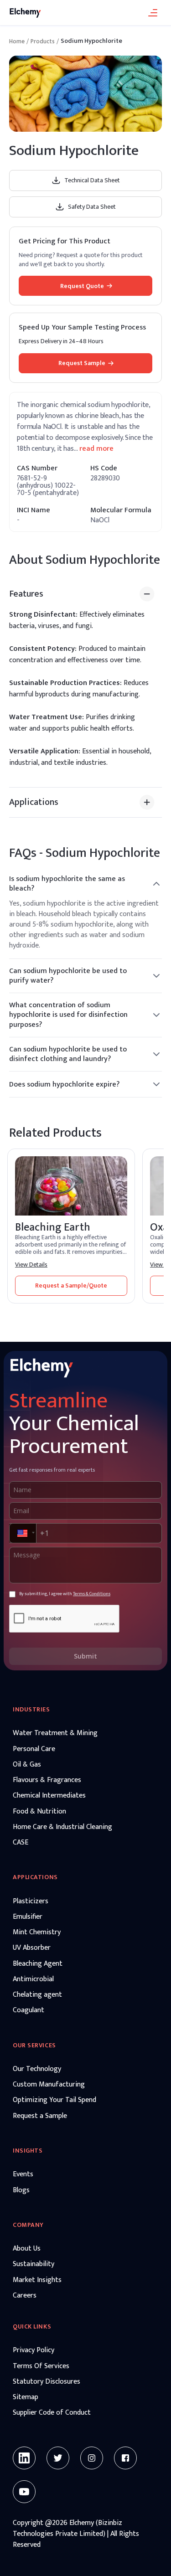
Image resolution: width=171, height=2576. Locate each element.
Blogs (21, 2190)
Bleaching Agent (38, 1964)
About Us (27, 2249)
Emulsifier (28, 1917)
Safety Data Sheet (92, 207)
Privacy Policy (34, 2350)
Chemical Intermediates (49, 1796)
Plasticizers (31, 1901)
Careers (25, 2296)
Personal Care (34, 1749)
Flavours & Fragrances (47, 1780)
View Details (31, 1265)
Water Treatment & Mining (55, 1733)
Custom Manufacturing (49, 2085)
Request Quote (82, 286)
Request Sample (82, 363)
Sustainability (34, 2264)
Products (43, 41)
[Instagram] (92, 2458)
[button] (22, 1533)
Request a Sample (40, 2116)
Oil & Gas (27, 1765)
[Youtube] (24, 2492)
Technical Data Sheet (92, 180)
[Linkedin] (24, 2458)
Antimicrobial (33, 1979)
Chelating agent (37, 1995)
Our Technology (37, 2069)
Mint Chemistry (37, 1932)
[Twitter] (58, 2458)
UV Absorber (32, 1948)
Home (17, 41)
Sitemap (26, 2397)
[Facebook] (125, 2458)
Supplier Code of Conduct (52, 2413)
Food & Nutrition (39, 1812)
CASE (21, 1843)
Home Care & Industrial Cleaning (62, 1827)
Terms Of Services (41, 2366)
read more (96, 449)
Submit (85, 1656)
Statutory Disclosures (47, 2382)
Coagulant (28, 2010)
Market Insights (37, 2280)
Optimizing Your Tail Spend (54, 2100)
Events (23, 2174)
